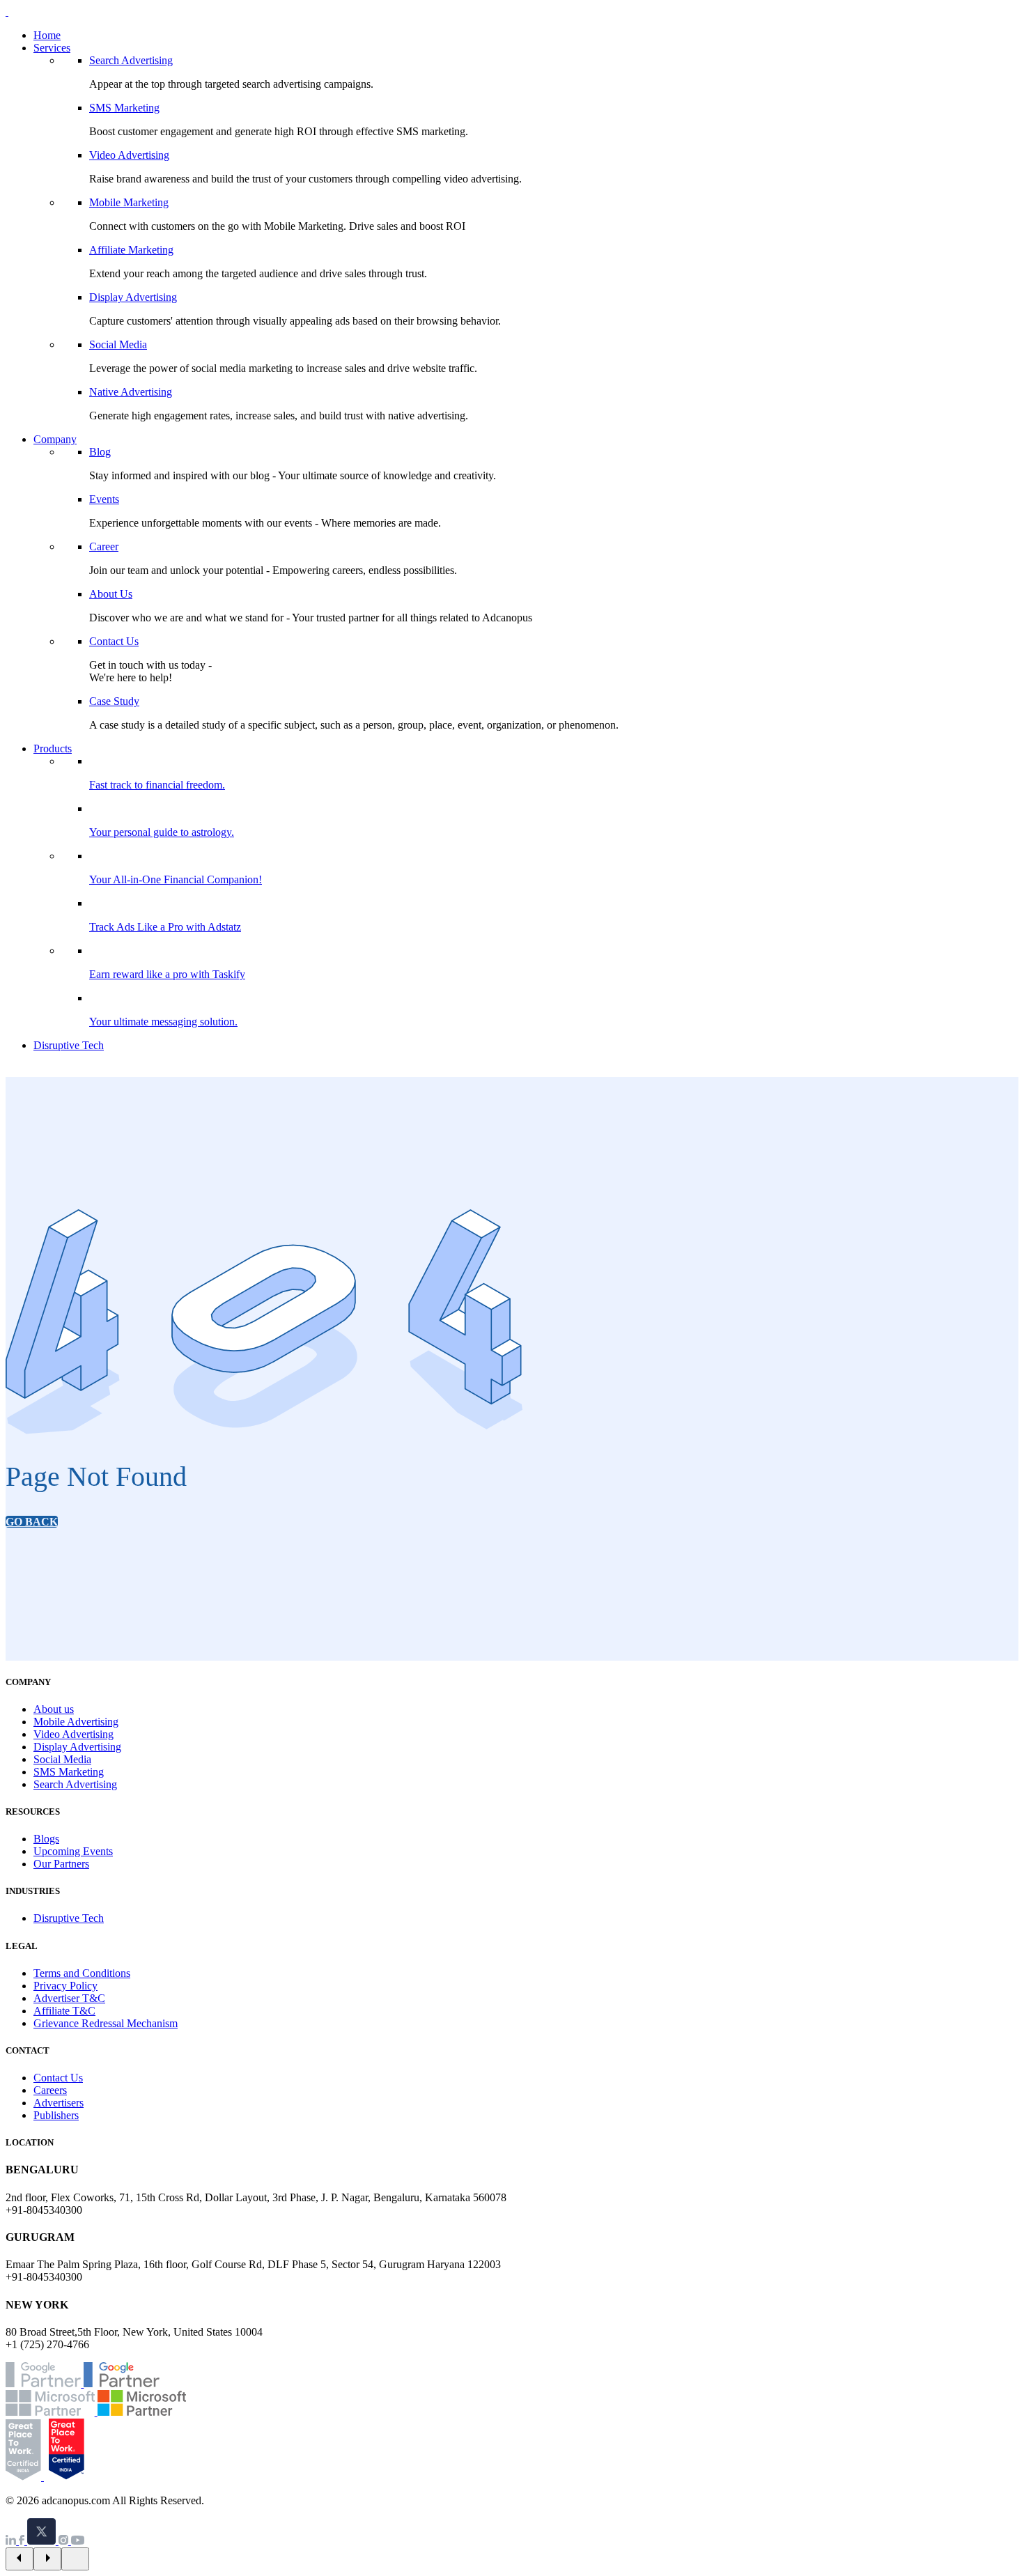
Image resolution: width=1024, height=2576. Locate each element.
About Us (111, 594)
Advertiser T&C (69, 1998)
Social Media (118, 344)
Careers (50, 2090)
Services (52, 48)
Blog (100, 452)
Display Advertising (133, 297)
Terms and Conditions (82, 1973)
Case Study (114, 701)
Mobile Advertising (76, 1722)
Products (53, 748)
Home (47, 35)
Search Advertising (131, 60)
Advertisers (59, 2103)
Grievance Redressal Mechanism (106, 2023)
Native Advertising (131, 392)
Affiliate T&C (64, 2011)
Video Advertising (129, 155)
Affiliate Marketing (131, 250)
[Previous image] (20, 2559)
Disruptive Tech (69, 1045)
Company (55, 439)
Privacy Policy (65, 1986)
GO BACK (32, 1522)
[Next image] (47, 2559)
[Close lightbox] (75, 2559)
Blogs (46, 1839)
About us (54, 1709)
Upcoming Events (73, 1851)
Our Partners (61, 1864)
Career (104, 546)
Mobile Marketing (129, 202)
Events (104, 499)
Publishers (56, 2115)
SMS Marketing (124, 108)
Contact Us (114, 641)
